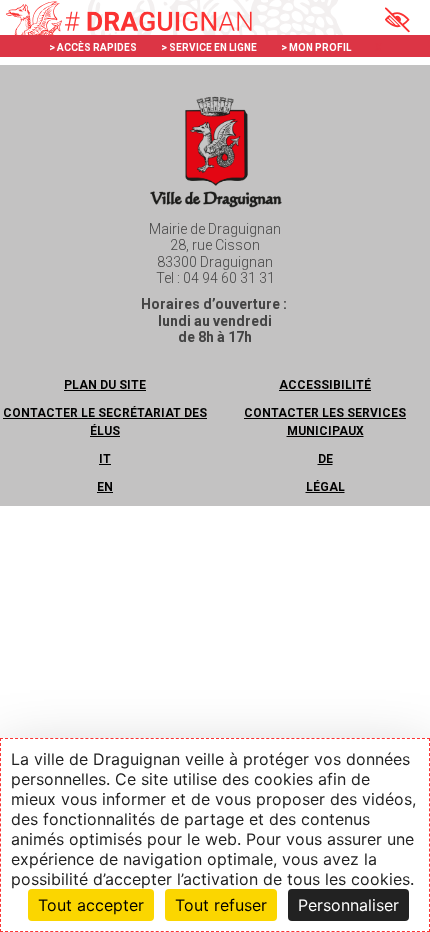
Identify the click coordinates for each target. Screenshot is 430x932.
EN (105, 487)
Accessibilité (325, 385)
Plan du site (105, 385)
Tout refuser (221, 905)
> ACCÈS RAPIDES (93, 47)
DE (325, 459)
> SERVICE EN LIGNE (209, 47)
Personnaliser (348, 905)
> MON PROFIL (316, 47)
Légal (325, 487)
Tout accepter (91, 905)
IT (105, 459)
